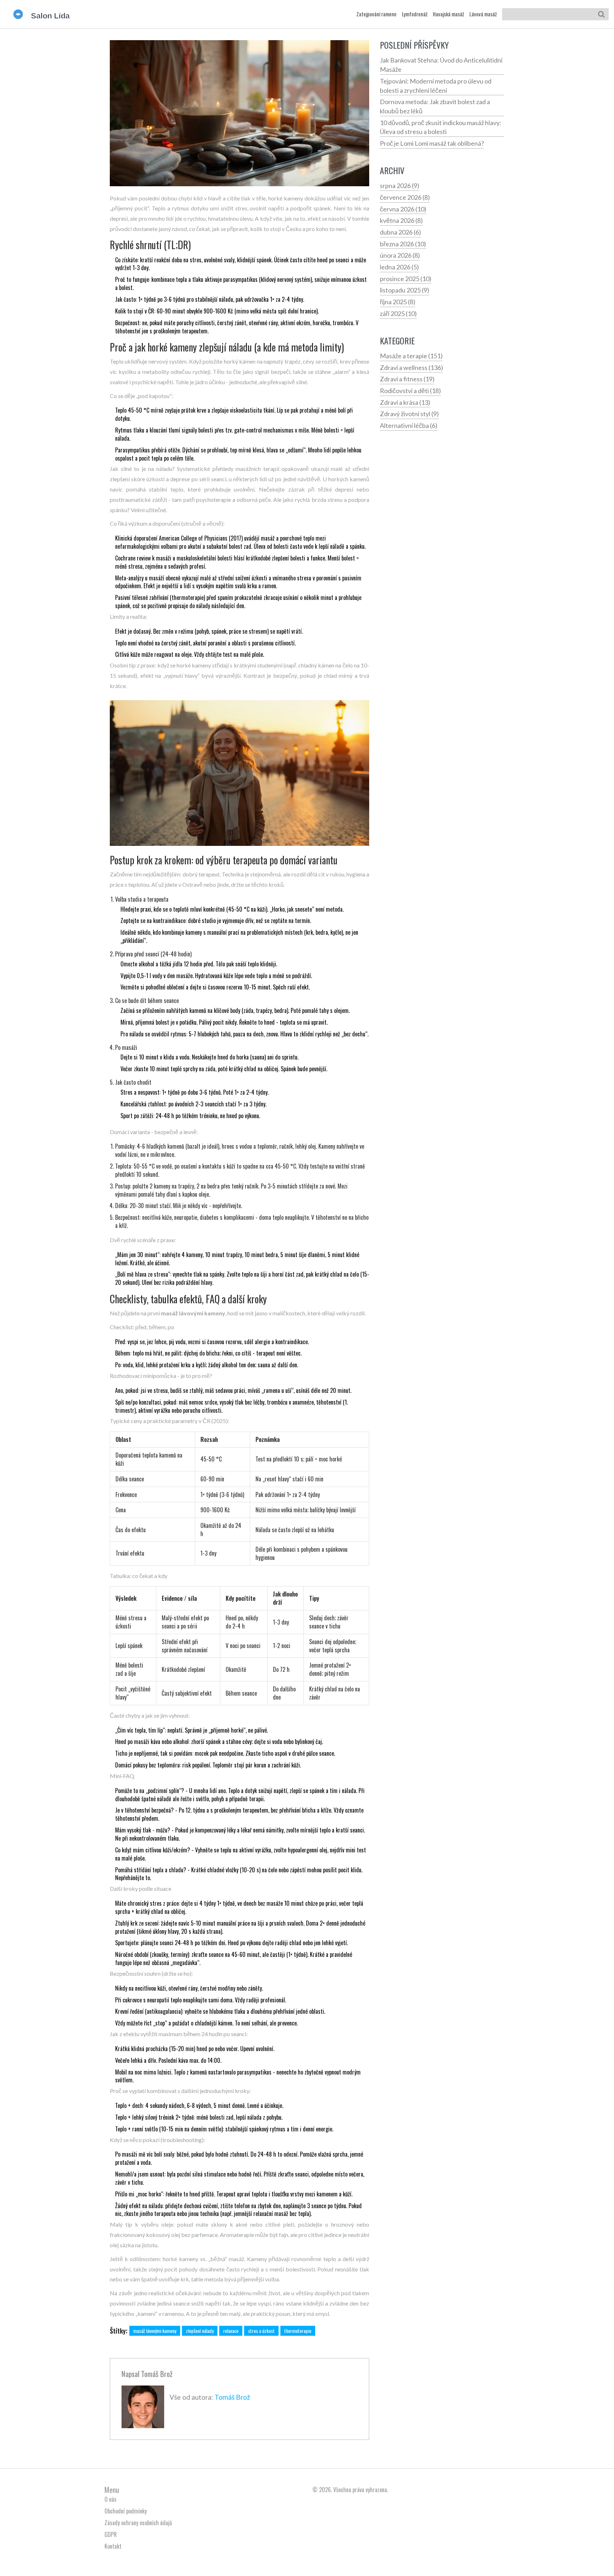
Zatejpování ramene (376, 14)
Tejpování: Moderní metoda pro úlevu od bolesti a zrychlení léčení (436, 86)
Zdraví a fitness (407, 379)
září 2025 (398, 313)
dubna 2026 (400, 232)
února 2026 (400, 255)
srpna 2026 (400, 186)
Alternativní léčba (409, 425)
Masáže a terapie (411, 356)
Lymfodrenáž (415, 14)
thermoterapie (298, 2331)
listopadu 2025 (405, 290)
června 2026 (403, 209)
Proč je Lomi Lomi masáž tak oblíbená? (432, 143)
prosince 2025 (406, 279)
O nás (111, 2499)
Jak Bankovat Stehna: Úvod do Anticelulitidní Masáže (441, 65)
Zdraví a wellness (411, 367)
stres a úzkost (261, 2331)
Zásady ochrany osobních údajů (138, 2523)
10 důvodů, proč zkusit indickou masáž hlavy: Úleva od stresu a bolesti (441, 127)
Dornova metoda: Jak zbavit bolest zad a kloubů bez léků (435, 106)
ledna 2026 (399, 267)
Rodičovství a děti (410, 391)
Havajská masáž (448, 14)
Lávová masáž (483, 14)
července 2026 (405, 197)
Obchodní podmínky (126, 2511)
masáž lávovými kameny (155, 2331)
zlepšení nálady (200, 2331)
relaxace (231, 2331)
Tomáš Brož (157, 2374)
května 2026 (401, 220)
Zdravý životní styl (409, 414)
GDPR (111, 2534)
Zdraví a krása (405, 402)
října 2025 (398, 302)
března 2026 (403, 244)
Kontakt (113, 2546)
